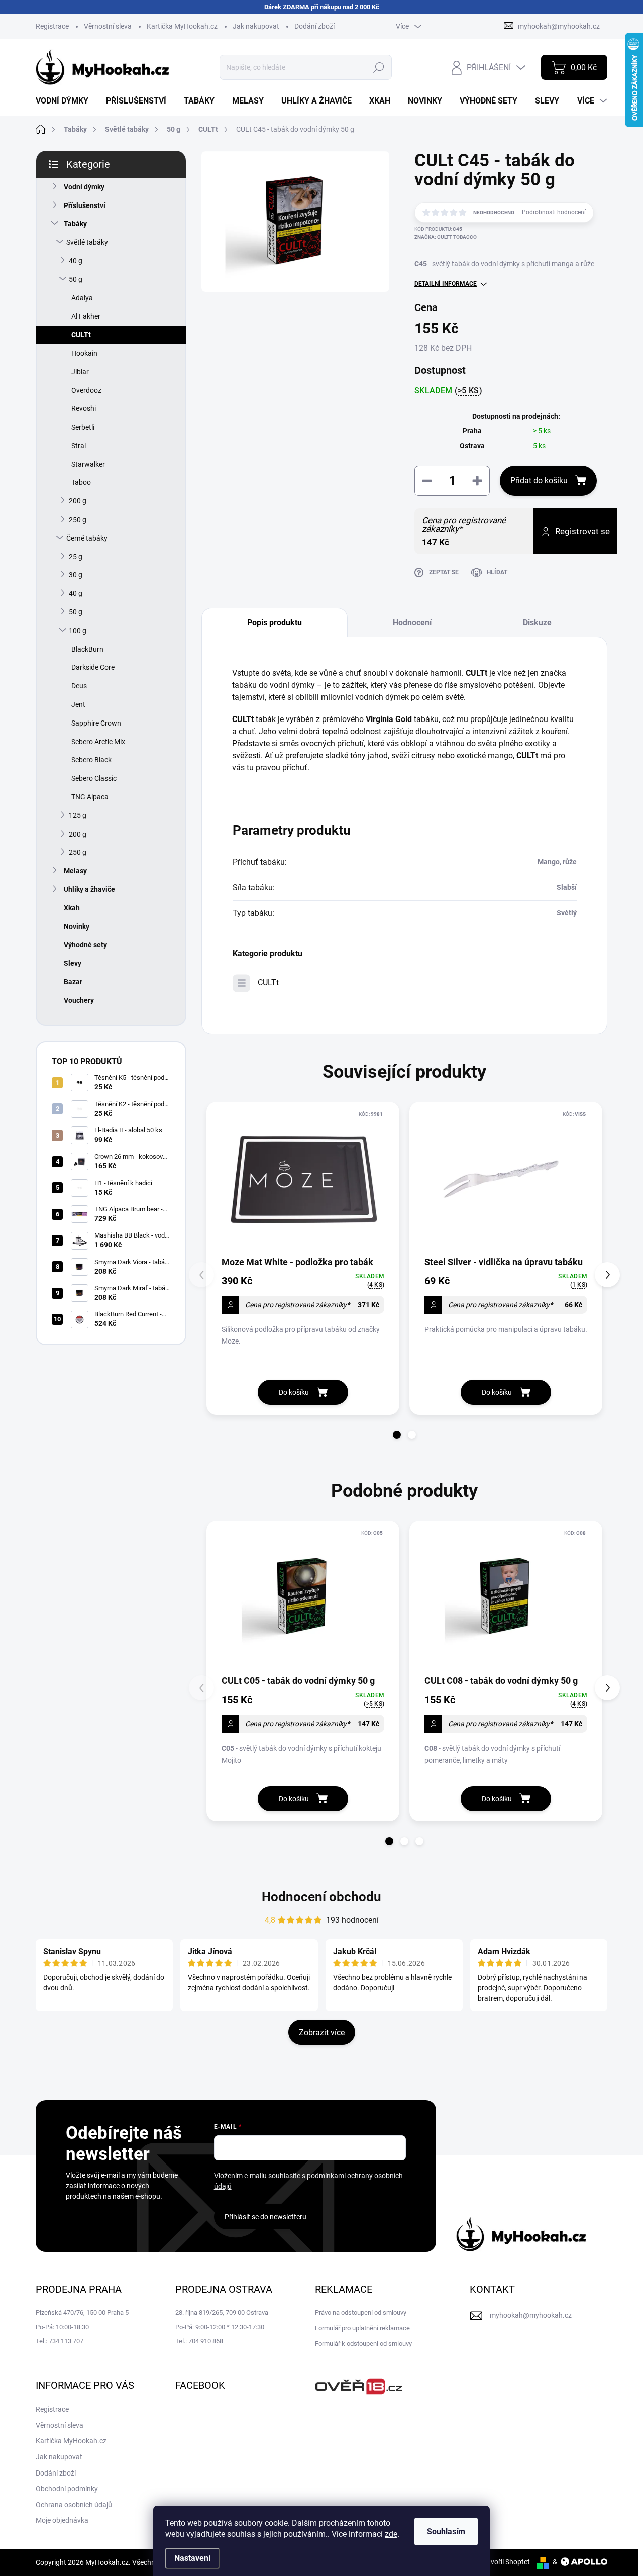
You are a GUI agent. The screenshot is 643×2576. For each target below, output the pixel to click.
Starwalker (88, 464)
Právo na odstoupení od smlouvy (361, 2312)
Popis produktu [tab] (275, 622)
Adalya (82, 298)
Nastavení (192, 2558)
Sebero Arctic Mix (98, 742)
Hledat (379, 67)
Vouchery (79, 1000)
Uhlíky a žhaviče (89, 889)
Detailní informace (446, 284)
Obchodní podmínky (67, 2489)
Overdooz (86, 390)
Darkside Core (93, 667)
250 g (78, 520)
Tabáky (75, 224)
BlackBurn (87, 649)
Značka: (446, 237)
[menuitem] (66, 101)
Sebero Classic (94, 778)
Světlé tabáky (87, 242)
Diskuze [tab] (537, 622)
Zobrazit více (322, 2033)
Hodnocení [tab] (412, 622)
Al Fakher (86, 316)
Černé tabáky (87, 538)
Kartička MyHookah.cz (182, 26)
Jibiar (80, 372)
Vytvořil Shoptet (505, 2562)
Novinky (77, 926)
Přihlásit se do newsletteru (265, 2217)
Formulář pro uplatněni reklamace (362, 2328)
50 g (76, 279)
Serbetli (83, 427)
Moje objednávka (62, 2520)
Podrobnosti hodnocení (554, 212)
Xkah (72, 908)
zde (391, 2534)
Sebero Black (91, 760)
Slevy (73, 963)
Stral (79, 446)
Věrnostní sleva (108, 26)
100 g (78, 631)
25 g (76, 557)
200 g (78, 501)
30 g (76, 575)
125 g (78, 815)
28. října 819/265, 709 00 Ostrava (222, 2312)
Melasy (75, 871)
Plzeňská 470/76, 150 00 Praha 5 (82, 2312)
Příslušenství (85, 205)
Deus (79, 686)
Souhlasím (446, 2532)
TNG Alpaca (90, 797)
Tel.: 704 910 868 (199, 2341)
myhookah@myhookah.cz (531, 2315)
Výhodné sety (85, 945)
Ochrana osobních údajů (74, 2505)
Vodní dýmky (84, 187)
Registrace (52, 26)
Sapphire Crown (96, 723)
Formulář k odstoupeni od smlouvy (363, 2344)
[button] (397, 1435)
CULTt (81, 335)
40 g (76, 261)
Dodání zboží (314, 26)
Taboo (81, 482)
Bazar (73, 982)
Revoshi (84, 408)
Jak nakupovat (256, 26)
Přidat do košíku (539, 481)
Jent (78, 704)
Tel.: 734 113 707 (60, 2341)
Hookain (84, 353)
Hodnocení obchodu (321, 1897)
